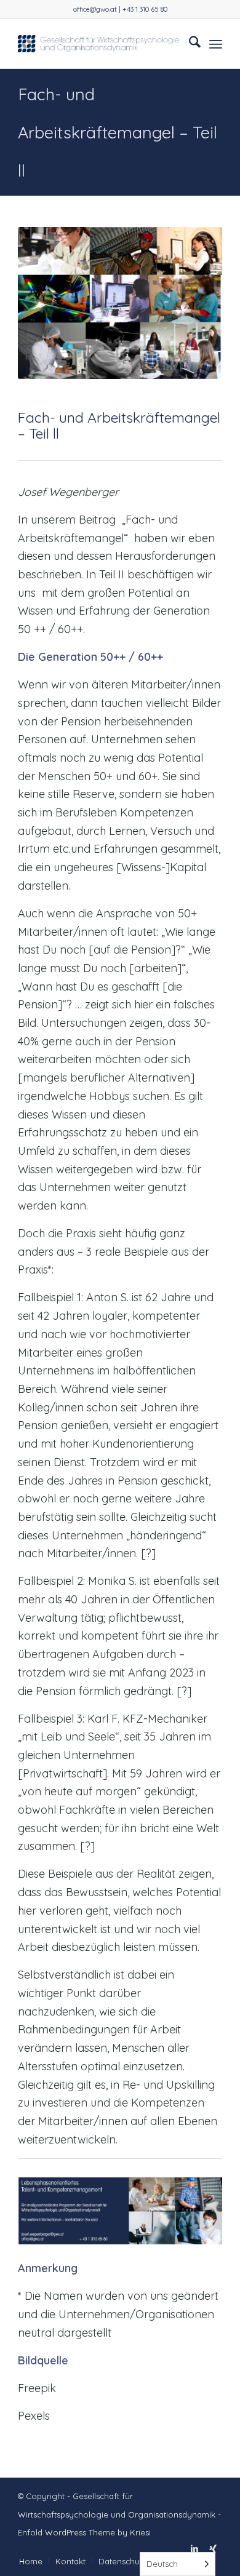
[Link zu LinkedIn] (194, 2548)
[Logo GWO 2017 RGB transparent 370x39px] (99, 44)
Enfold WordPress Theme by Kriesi (84, 2532)
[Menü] (216, 44)
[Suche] (189, 44)
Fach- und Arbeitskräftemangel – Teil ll (118, 132)
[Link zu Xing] (213, 2548)
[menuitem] (189, 44)
